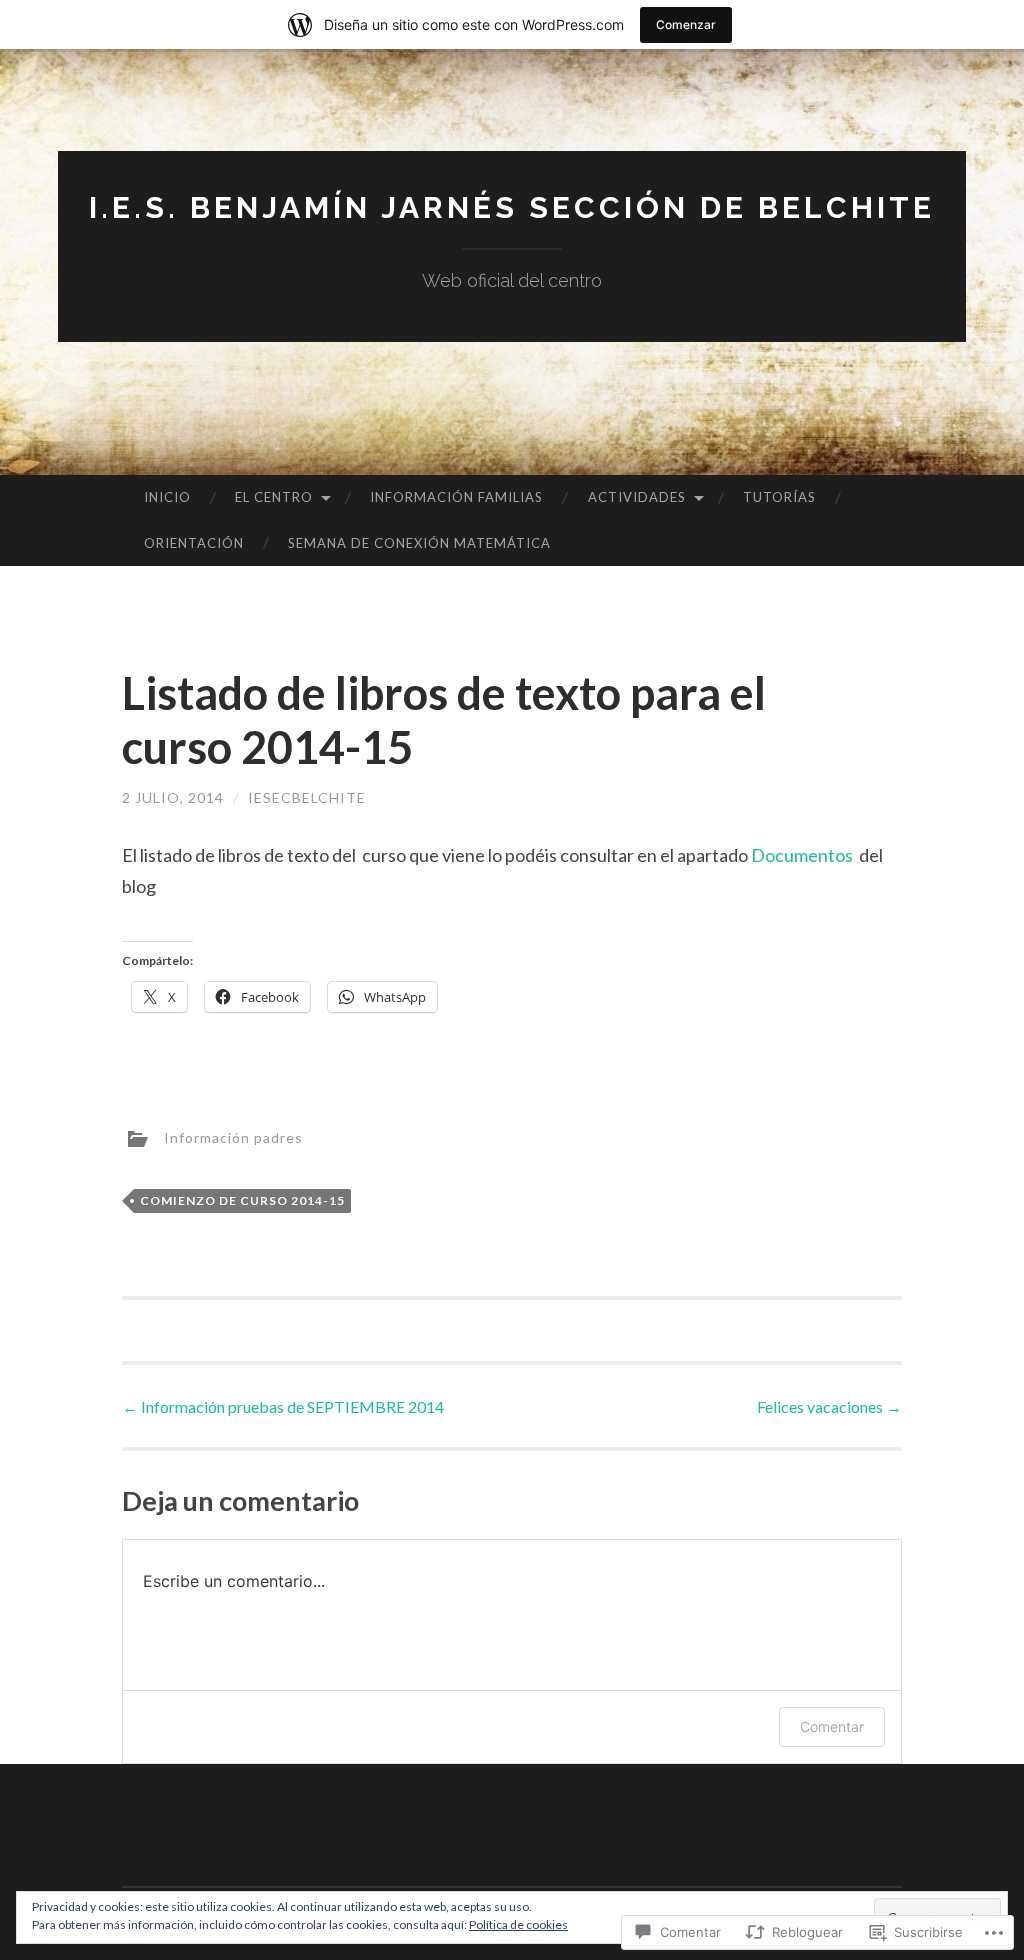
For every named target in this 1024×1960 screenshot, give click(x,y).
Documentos (803, 855)
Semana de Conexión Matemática (419, 543)
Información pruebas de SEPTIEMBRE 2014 (283, 1406)
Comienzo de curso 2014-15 (242, 1200)
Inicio (167, 497)
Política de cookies (518, 1924)
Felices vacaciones (829, 1406)
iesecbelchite (307, 797)
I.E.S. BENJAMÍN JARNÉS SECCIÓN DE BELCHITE (512, 207)
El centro (274, 497)
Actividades (637, 497)
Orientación (194, 543)
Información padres (233, 1137)
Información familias (456, 497)
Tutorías (779, 497)
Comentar (832, 1726)
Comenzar (686, 24)
